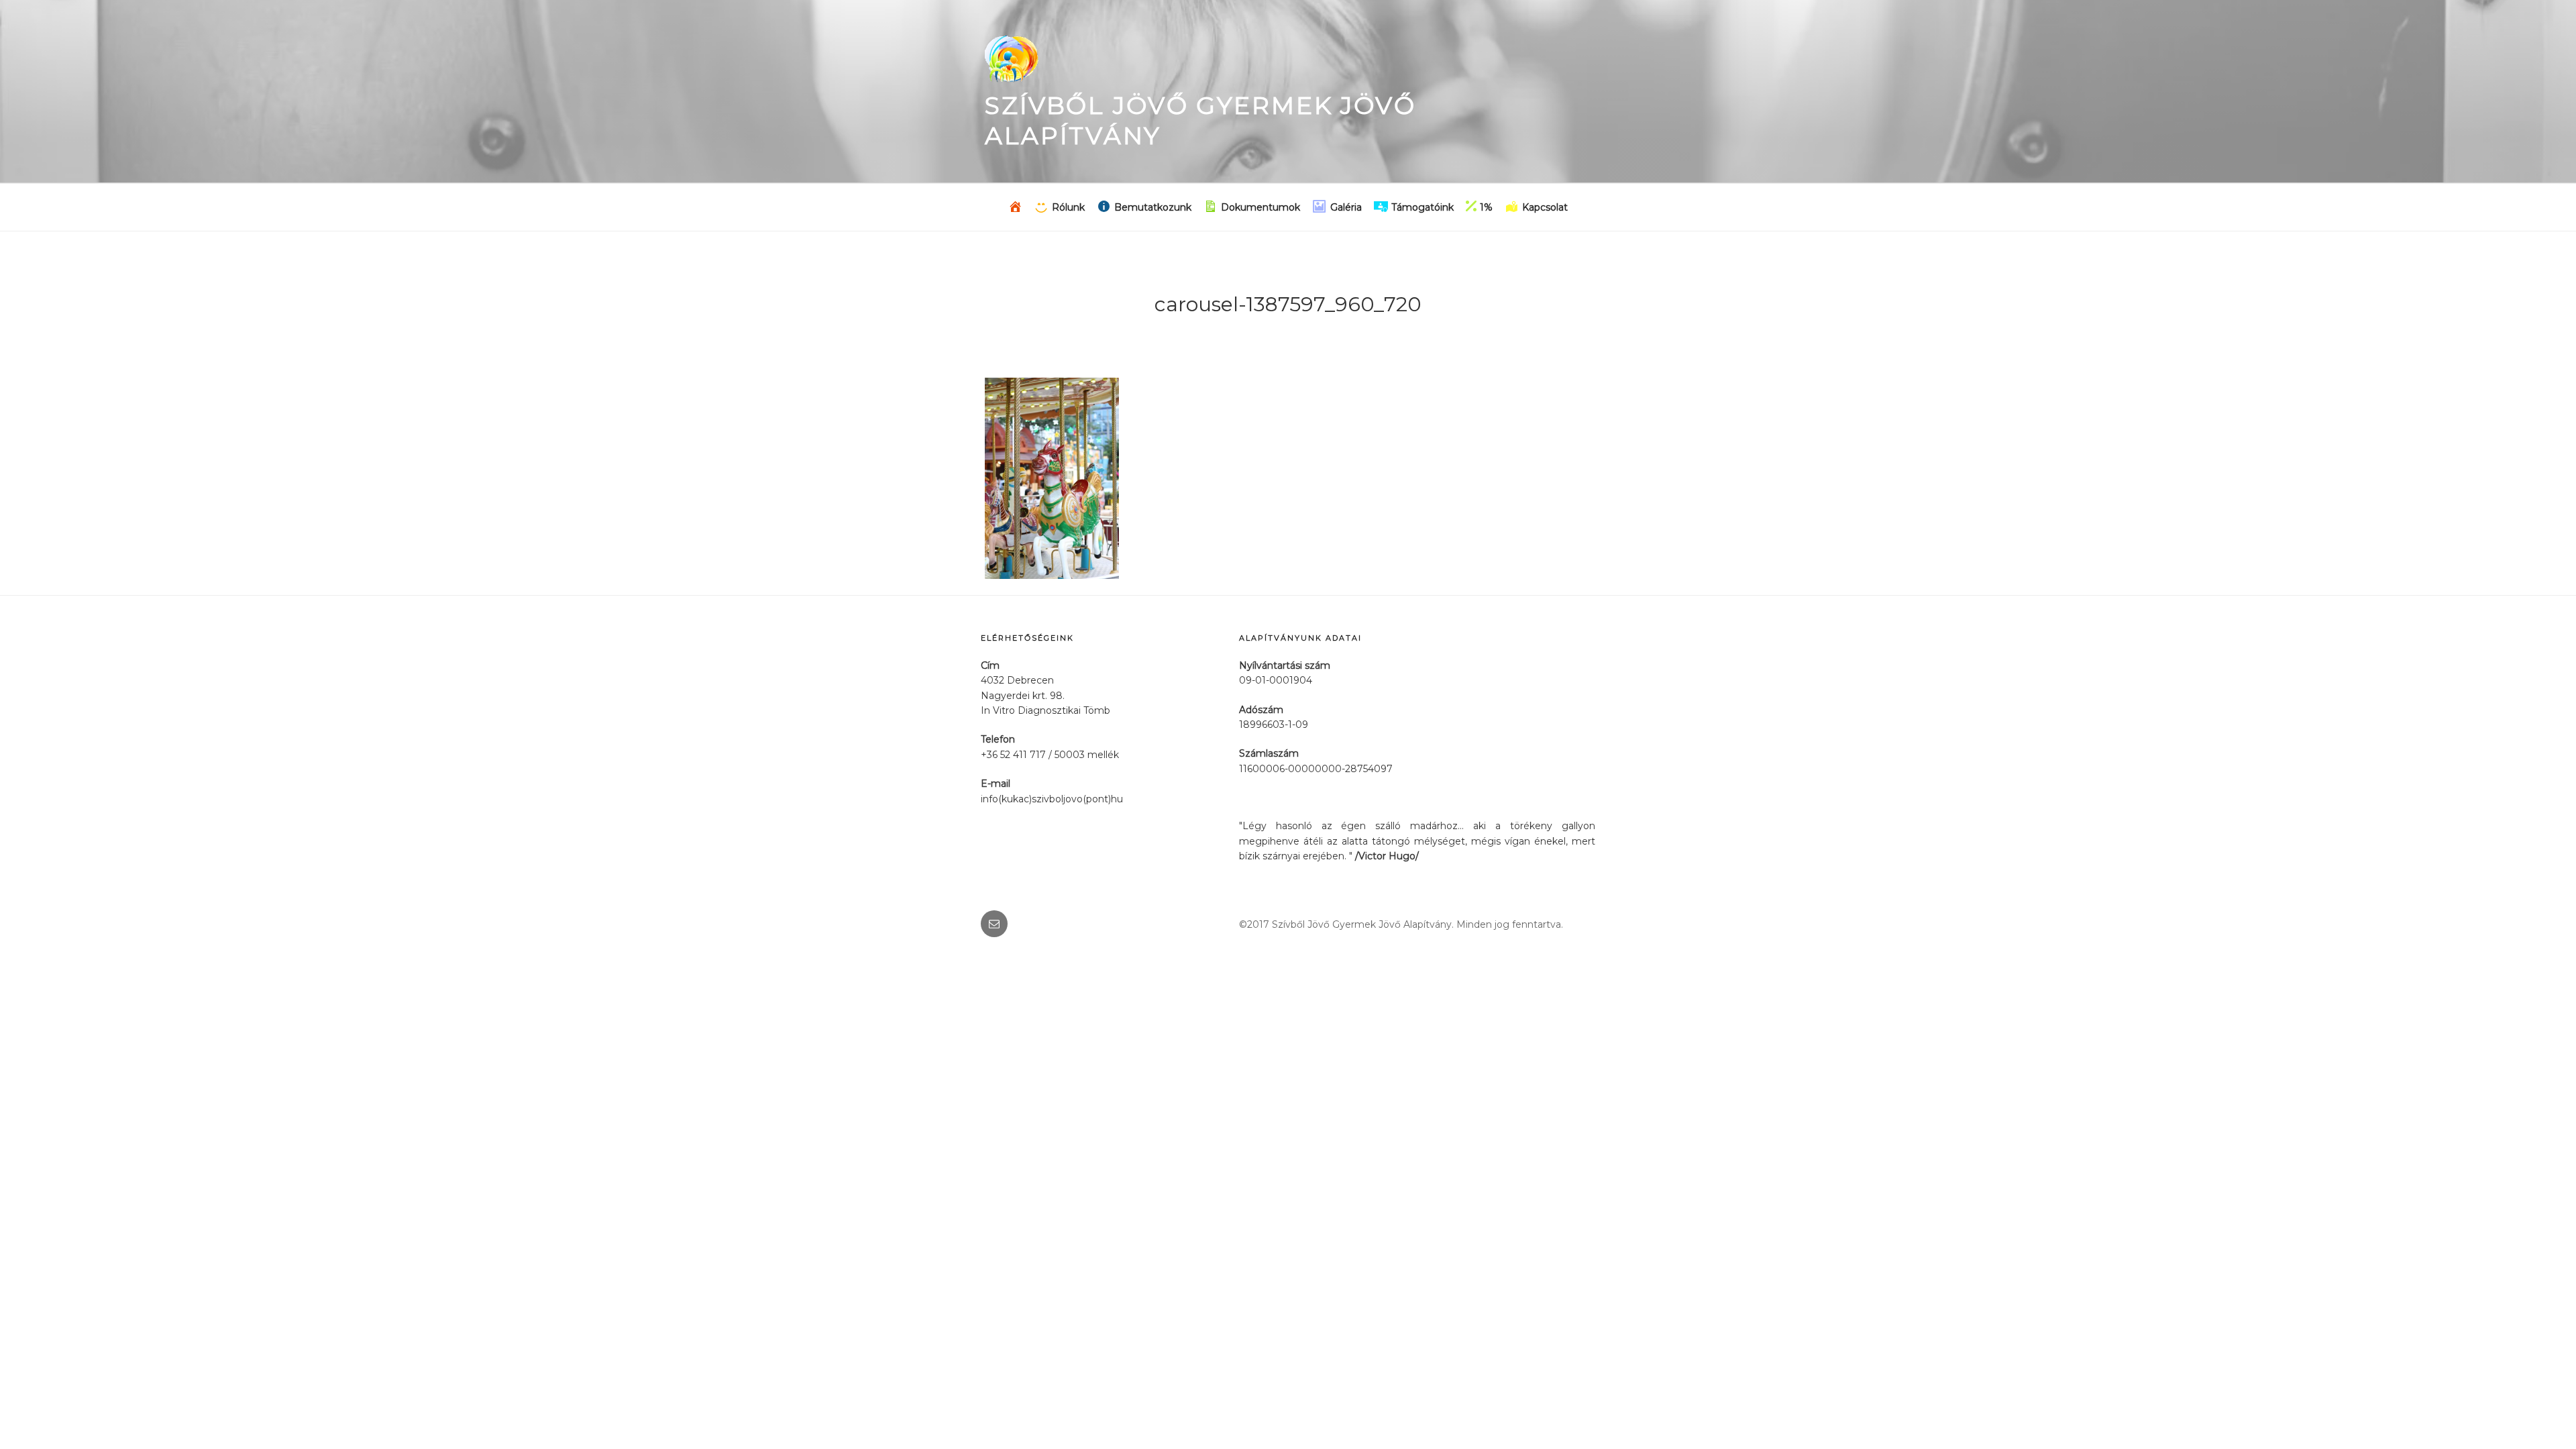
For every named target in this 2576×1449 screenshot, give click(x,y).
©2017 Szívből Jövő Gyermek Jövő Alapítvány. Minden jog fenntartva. (1401, 924)
